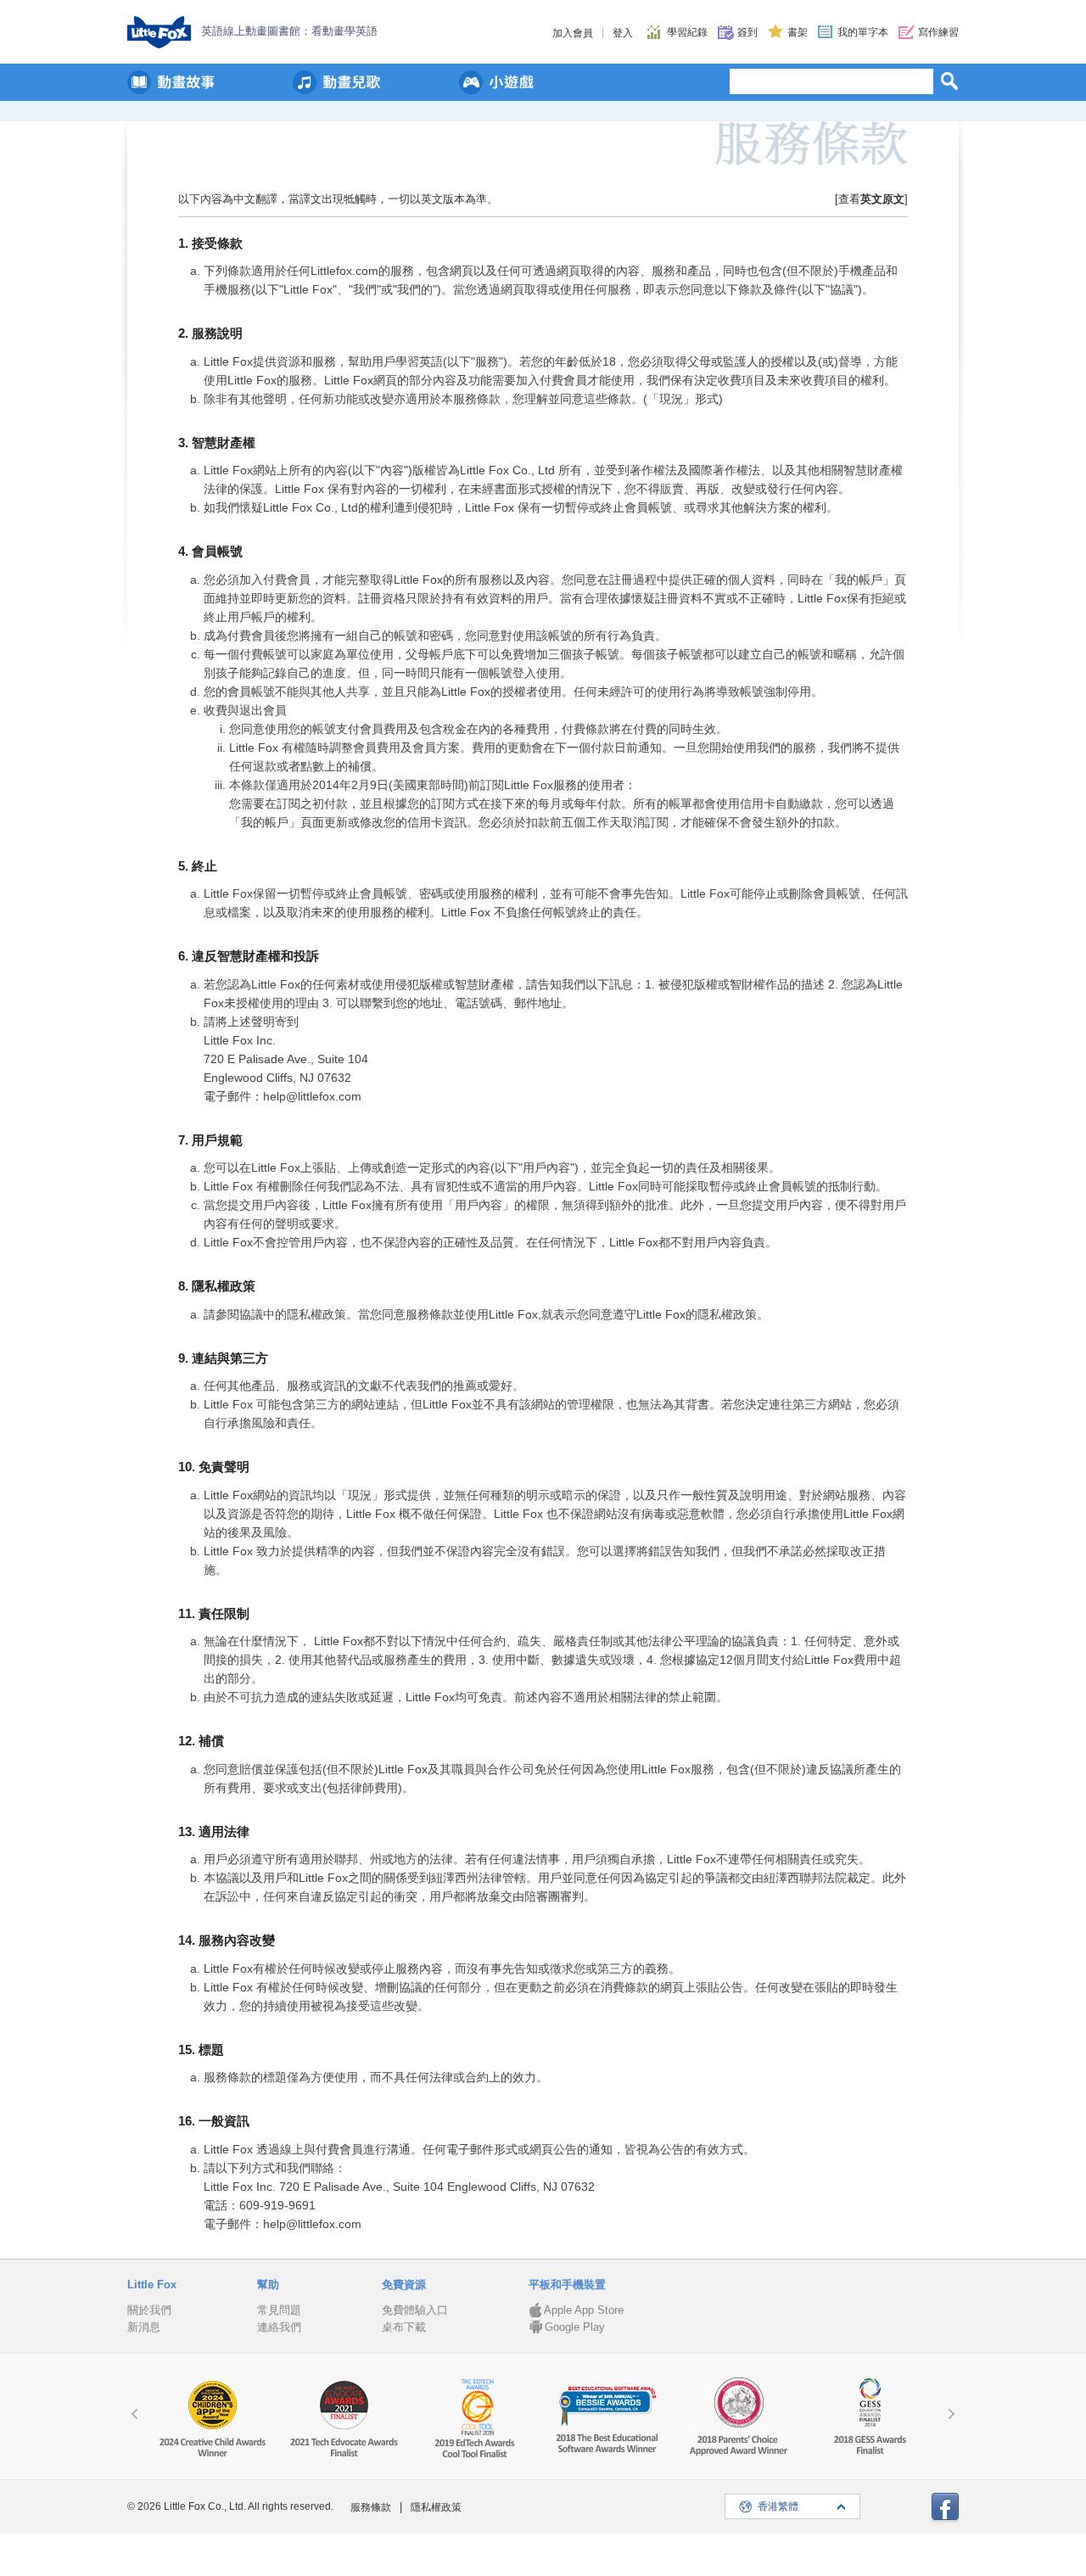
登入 (623, 33)
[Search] (949, 81)
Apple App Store (584, 2310)
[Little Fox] (159, 32)
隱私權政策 (436, 2507)
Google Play (575, 2327)
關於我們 (149, 2310)
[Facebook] (945, 2509)
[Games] (496, 82)
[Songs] (337, 82)
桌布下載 (404, 2327)
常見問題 (279, 2310)
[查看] (871, 199)
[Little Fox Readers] (171, 82)
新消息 (144, 2327)
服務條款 (371, 2507)
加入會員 (573, 33)
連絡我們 (279, 2327)
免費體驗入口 (415, 2310)
